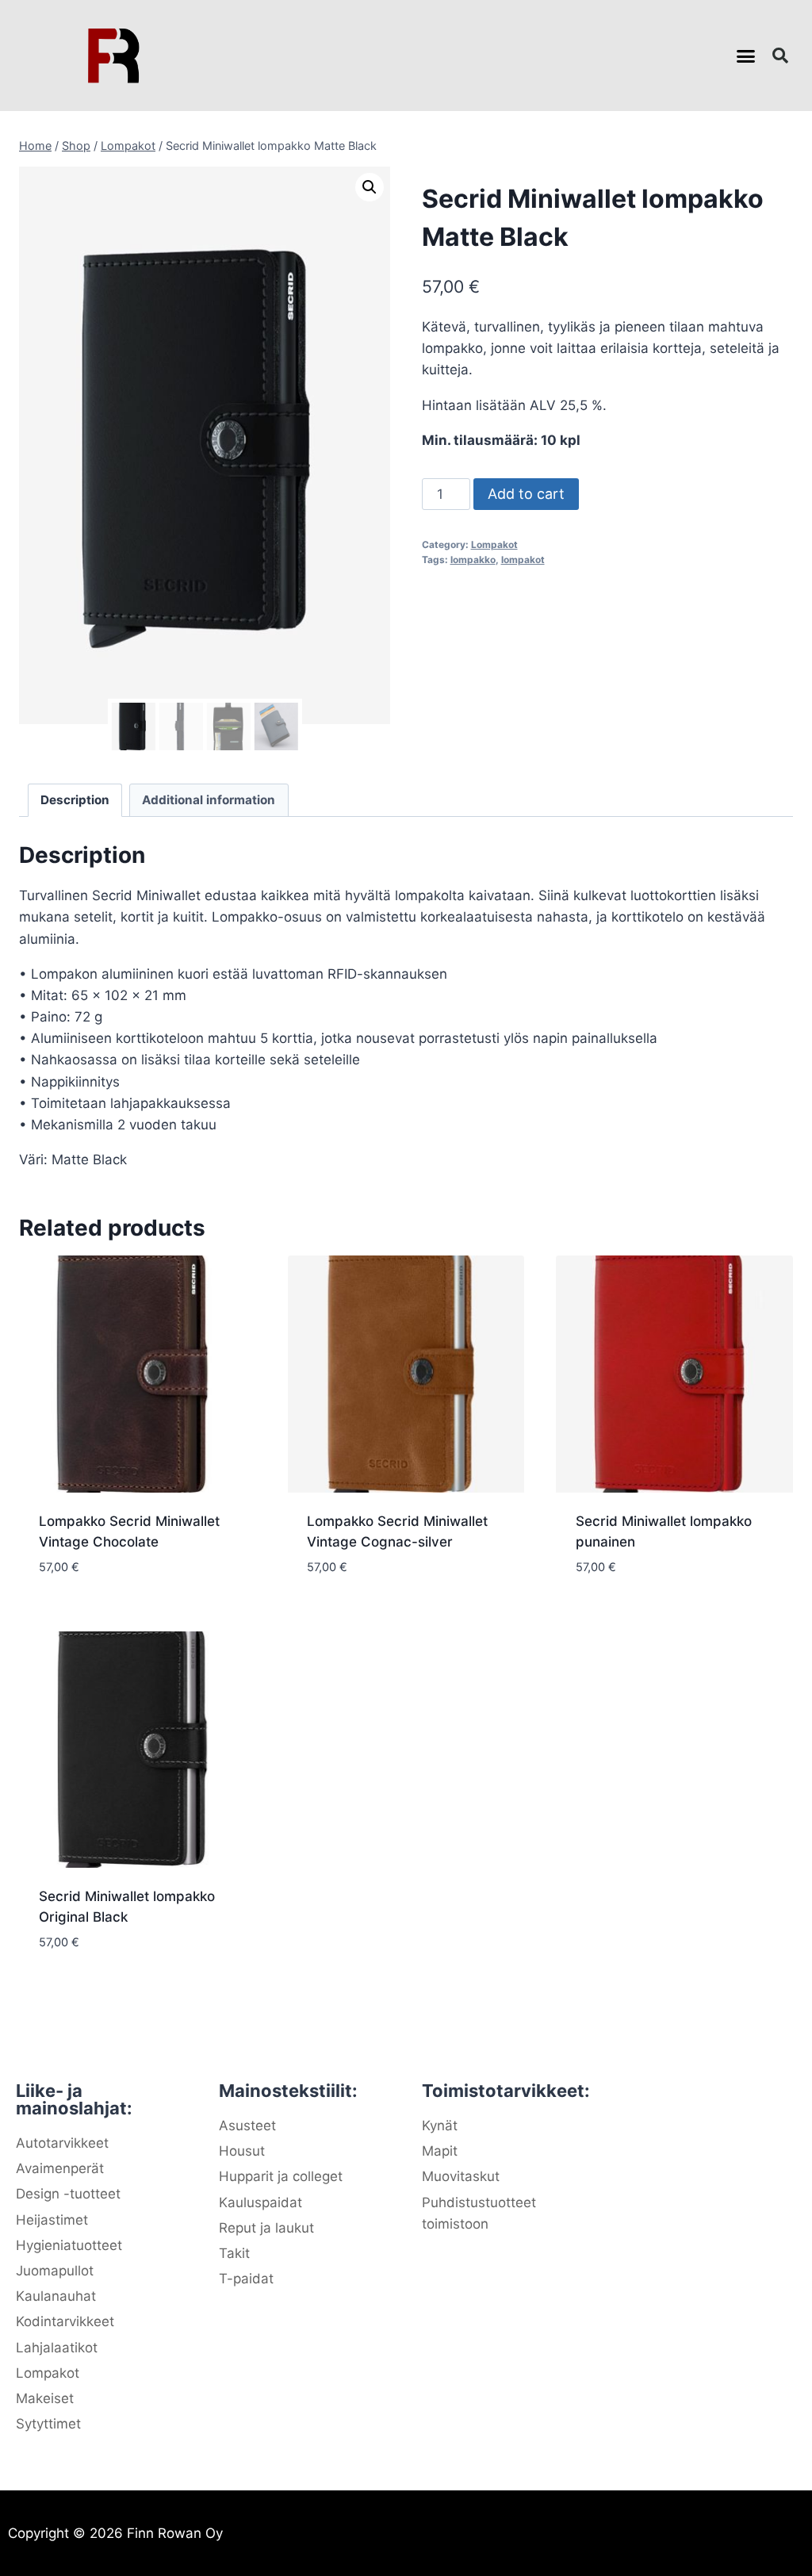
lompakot (523, 560)
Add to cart (526, 494)
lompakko (473, 560)
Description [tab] (75, 800)
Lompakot (494, 544)
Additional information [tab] (209, 800)
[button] (746, 56)
